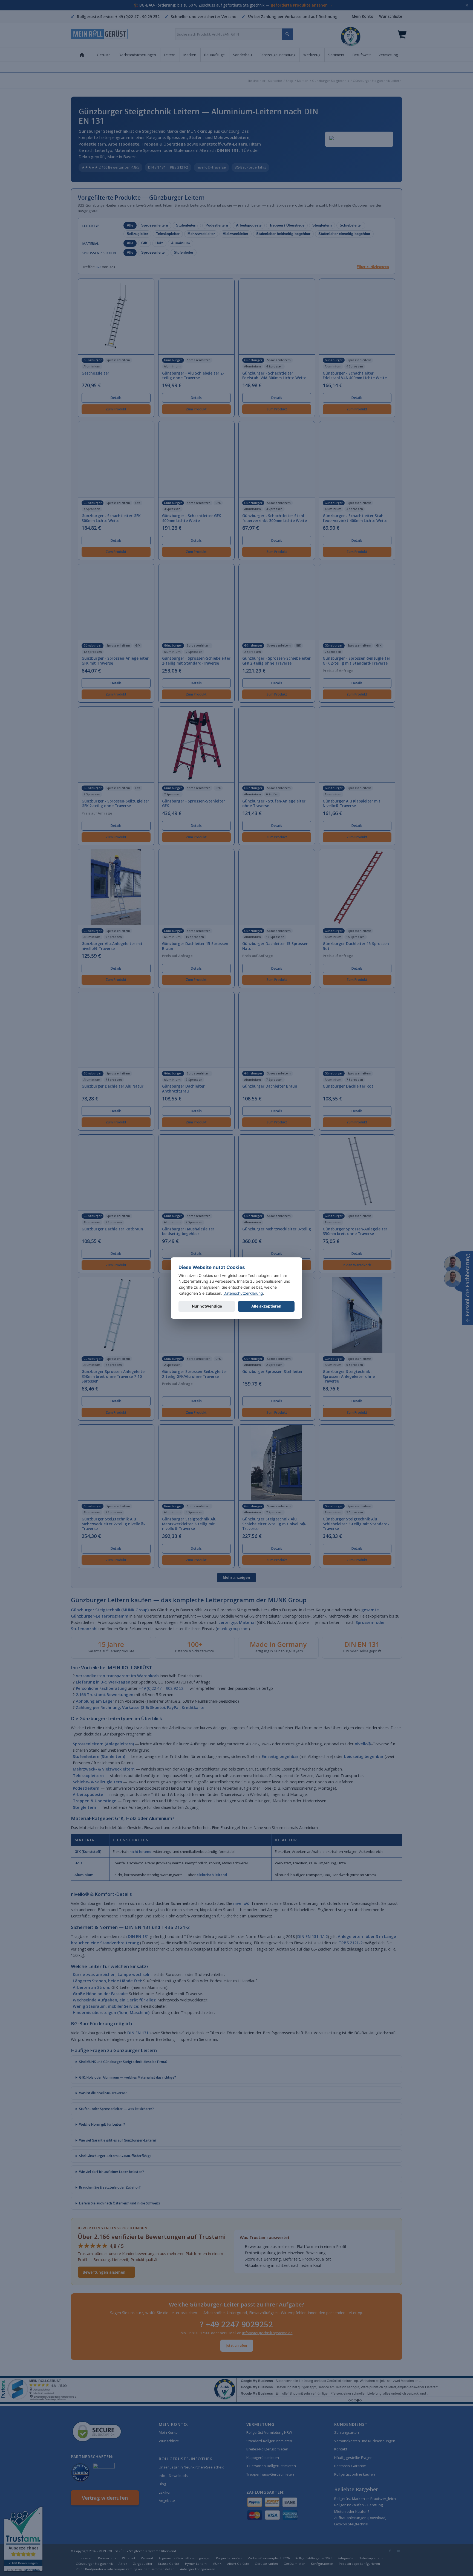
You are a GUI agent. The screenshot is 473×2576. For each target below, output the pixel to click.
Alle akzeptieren (266, 1306)
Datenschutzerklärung (243, 1293)
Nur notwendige (207, 1306)
